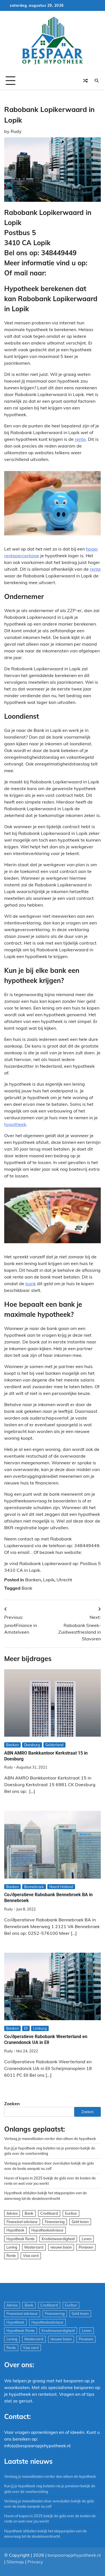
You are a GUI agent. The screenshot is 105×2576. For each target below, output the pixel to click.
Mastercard (34, 2247)
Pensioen (86, 2247)
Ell (26, 2028)
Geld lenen (80, 2222)
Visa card (31, 2256)
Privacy (35, 2562)
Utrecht (64, 1580)
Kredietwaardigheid (58, 2239)
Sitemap (15, 2562)
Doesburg (32, 1745)
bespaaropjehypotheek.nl (74, 2555)
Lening (12, 2247)
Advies (12, 2213)
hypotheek (15, 1124)
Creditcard (49, 2213)
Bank (27, 1588)
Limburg (40, 2028)
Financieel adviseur (22, 2222)
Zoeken (12, 2104)
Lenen (87, 2239)
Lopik (49, 1580)
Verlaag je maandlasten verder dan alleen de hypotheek (50, 2139)
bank (31, 1284)
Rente (11, 2256)
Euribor (71, 2213)
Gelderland (54, 1745)
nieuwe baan (61, 2247)
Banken (33, 1580)
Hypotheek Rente (21, 2239)
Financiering (55, 2222)
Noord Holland (61, 1887)
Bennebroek (34, 1887)
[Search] (97, 81)
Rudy (16, 131)
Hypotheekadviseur (47, 2230)
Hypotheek (15, 2230)
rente (80, 439)
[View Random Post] (85, 81)
